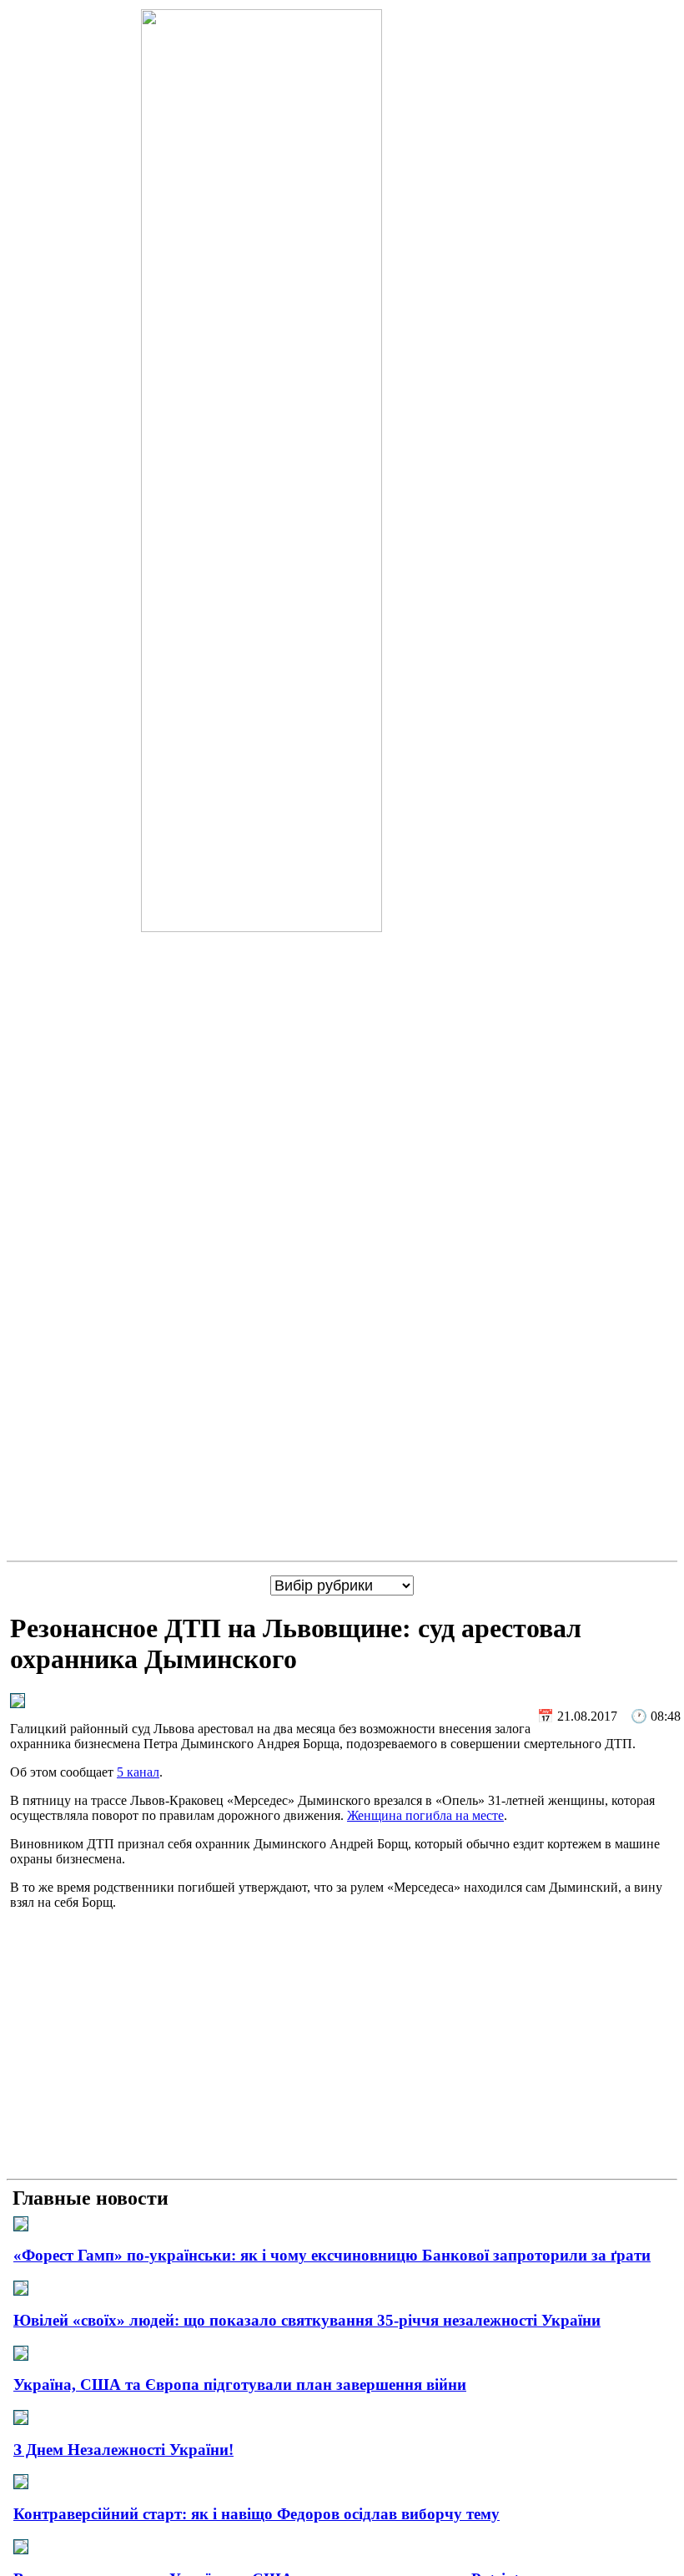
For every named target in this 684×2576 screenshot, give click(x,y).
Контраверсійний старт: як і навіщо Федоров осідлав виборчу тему (256, 2514)
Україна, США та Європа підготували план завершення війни (240, 2384)
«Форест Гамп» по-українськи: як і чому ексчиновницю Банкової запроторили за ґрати (332, 2255)
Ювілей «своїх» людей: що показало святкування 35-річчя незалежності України (307, 2320)
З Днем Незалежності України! (123, 2450)
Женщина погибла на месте (425, 1815)
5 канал (138, 1772)
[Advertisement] (342, 2055)
